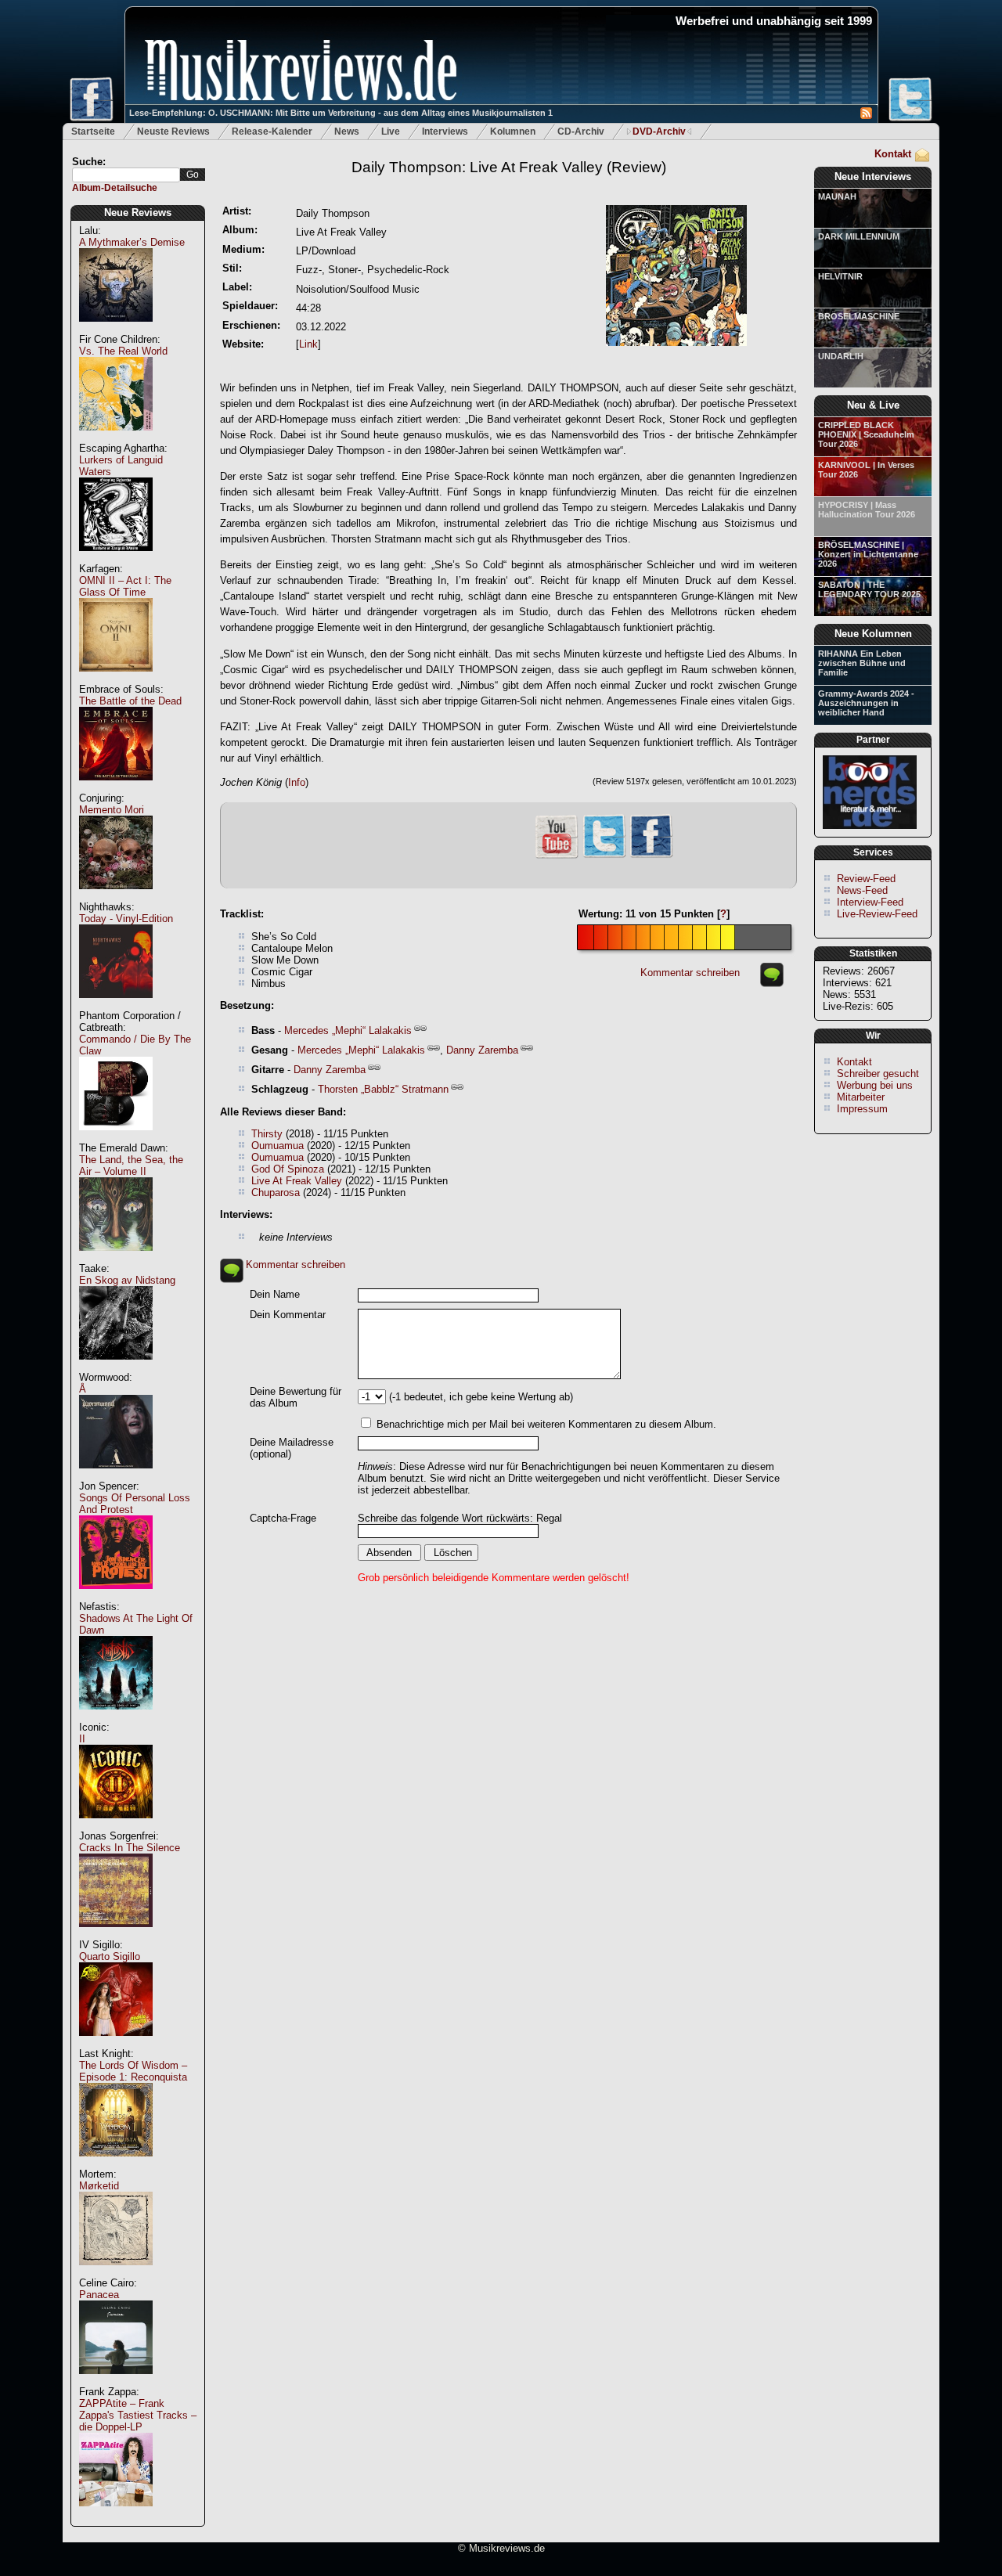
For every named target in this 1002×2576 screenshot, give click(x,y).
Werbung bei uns (875, 1085)
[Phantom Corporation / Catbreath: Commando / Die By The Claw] (116, 1138)
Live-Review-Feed (877, 914)
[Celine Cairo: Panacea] (116, 2382)
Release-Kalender (272, 132)
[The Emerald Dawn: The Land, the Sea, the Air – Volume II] (116, 1259)
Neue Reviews (138, 213)
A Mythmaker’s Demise (132, 242)
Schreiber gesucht (878, 1074)
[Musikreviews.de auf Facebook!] (651, 856)
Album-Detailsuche (115, 188)
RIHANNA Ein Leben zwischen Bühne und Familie (862, 663)
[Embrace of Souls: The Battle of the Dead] (116, 789)
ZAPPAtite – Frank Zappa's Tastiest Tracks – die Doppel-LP (138, 2415)
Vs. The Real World (123, 351)
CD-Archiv (581, 132)
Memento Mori (112, 810)
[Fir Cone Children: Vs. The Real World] (116, 439)
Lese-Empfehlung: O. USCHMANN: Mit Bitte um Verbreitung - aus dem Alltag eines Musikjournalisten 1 (341, 113)
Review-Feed (866, 879)
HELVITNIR (840, 276)
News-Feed (862, 890)
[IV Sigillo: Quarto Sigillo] (116, 2044)
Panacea (99, 2295)
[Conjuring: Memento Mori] (116, 897)
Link (308, 344)
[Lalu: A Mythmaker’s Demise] (116, 330)
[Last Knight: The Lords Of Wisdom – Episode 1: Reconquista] (116, 2165)
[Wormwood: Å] (116, 1477)
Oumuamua (278, 1146)
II (82, 1739)
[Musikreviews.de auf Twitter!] (604, 856)
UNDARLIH (841, 356)
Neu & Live (873, 405)
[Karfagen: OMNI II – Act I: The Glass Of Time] (116, 680)
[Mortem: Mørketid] (116, 2273)
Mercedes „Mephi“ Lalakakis (348, 1030)
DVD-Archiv (659, 132)
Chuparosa (276, 1193)
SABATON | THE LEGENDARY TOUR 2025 (869, 589)
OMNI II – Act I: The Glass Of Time (125, 586)
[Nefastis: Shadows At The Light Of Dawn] (116, 1718)
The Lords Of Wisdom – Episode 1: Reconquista (133, 2071)
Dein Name (275, 1294)
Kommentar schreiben (690, 973)
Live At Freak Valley (297, 1181)
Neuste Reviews (173, 132)
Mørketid (99, 2186)
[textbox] (126, 175)
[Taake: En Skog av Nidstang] (116, 1368)
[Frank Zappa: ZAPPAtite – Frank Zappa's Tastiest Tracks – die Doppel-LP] (116, 2515)
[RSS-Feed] (866, 115)
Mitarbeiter (861, 1097)
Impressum (862, 1109)
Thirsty (267, 1134)
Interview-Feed (870, 902)
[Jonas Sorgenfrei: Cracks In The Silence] (116, 1935)
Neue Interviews (873, 177)
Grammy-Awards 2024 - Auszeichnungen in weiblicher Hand (866, 703)
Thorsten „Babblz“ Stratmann (383, 1089)
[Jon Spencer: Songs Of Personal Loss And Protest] (116, 1597)
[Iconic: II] (116, 1827)
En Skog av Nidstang (127, 1280)
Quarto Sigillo (110, 1956)
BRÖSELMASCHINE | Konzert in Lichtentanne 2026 (868, 554)
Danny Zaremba (482, 1050)
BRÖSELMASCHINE (859, 316)
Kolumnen (513, 132)
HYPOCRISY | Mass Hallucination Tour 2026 (867, 510)
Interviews (445, 132)
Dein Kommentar (288, 1315)
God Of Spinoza (288, 1169)
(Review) (509, 167)
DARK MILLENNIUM (859, 236)
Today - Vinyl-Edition (126, 919)
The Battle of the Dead (130, 701)
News (347, 132)
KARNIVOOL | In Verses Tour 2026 (866, 470)
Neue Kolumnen (873, 634)
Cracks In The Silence (130, 1848)
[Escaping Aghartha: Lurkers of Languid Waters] (116, 559)
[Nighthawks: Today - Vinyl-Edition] (116, 1006)
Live (391, 132)
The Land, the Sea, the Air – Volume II (131, 1166)
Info (297, 782)
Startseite (93, 132)
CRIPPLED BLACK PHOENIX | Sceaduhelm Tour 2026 (866, 434)
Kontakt (893, 154)
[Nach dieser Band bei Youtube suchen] (557, 857)
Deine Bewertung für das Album (296, 1397)
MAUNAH (837, 196)
